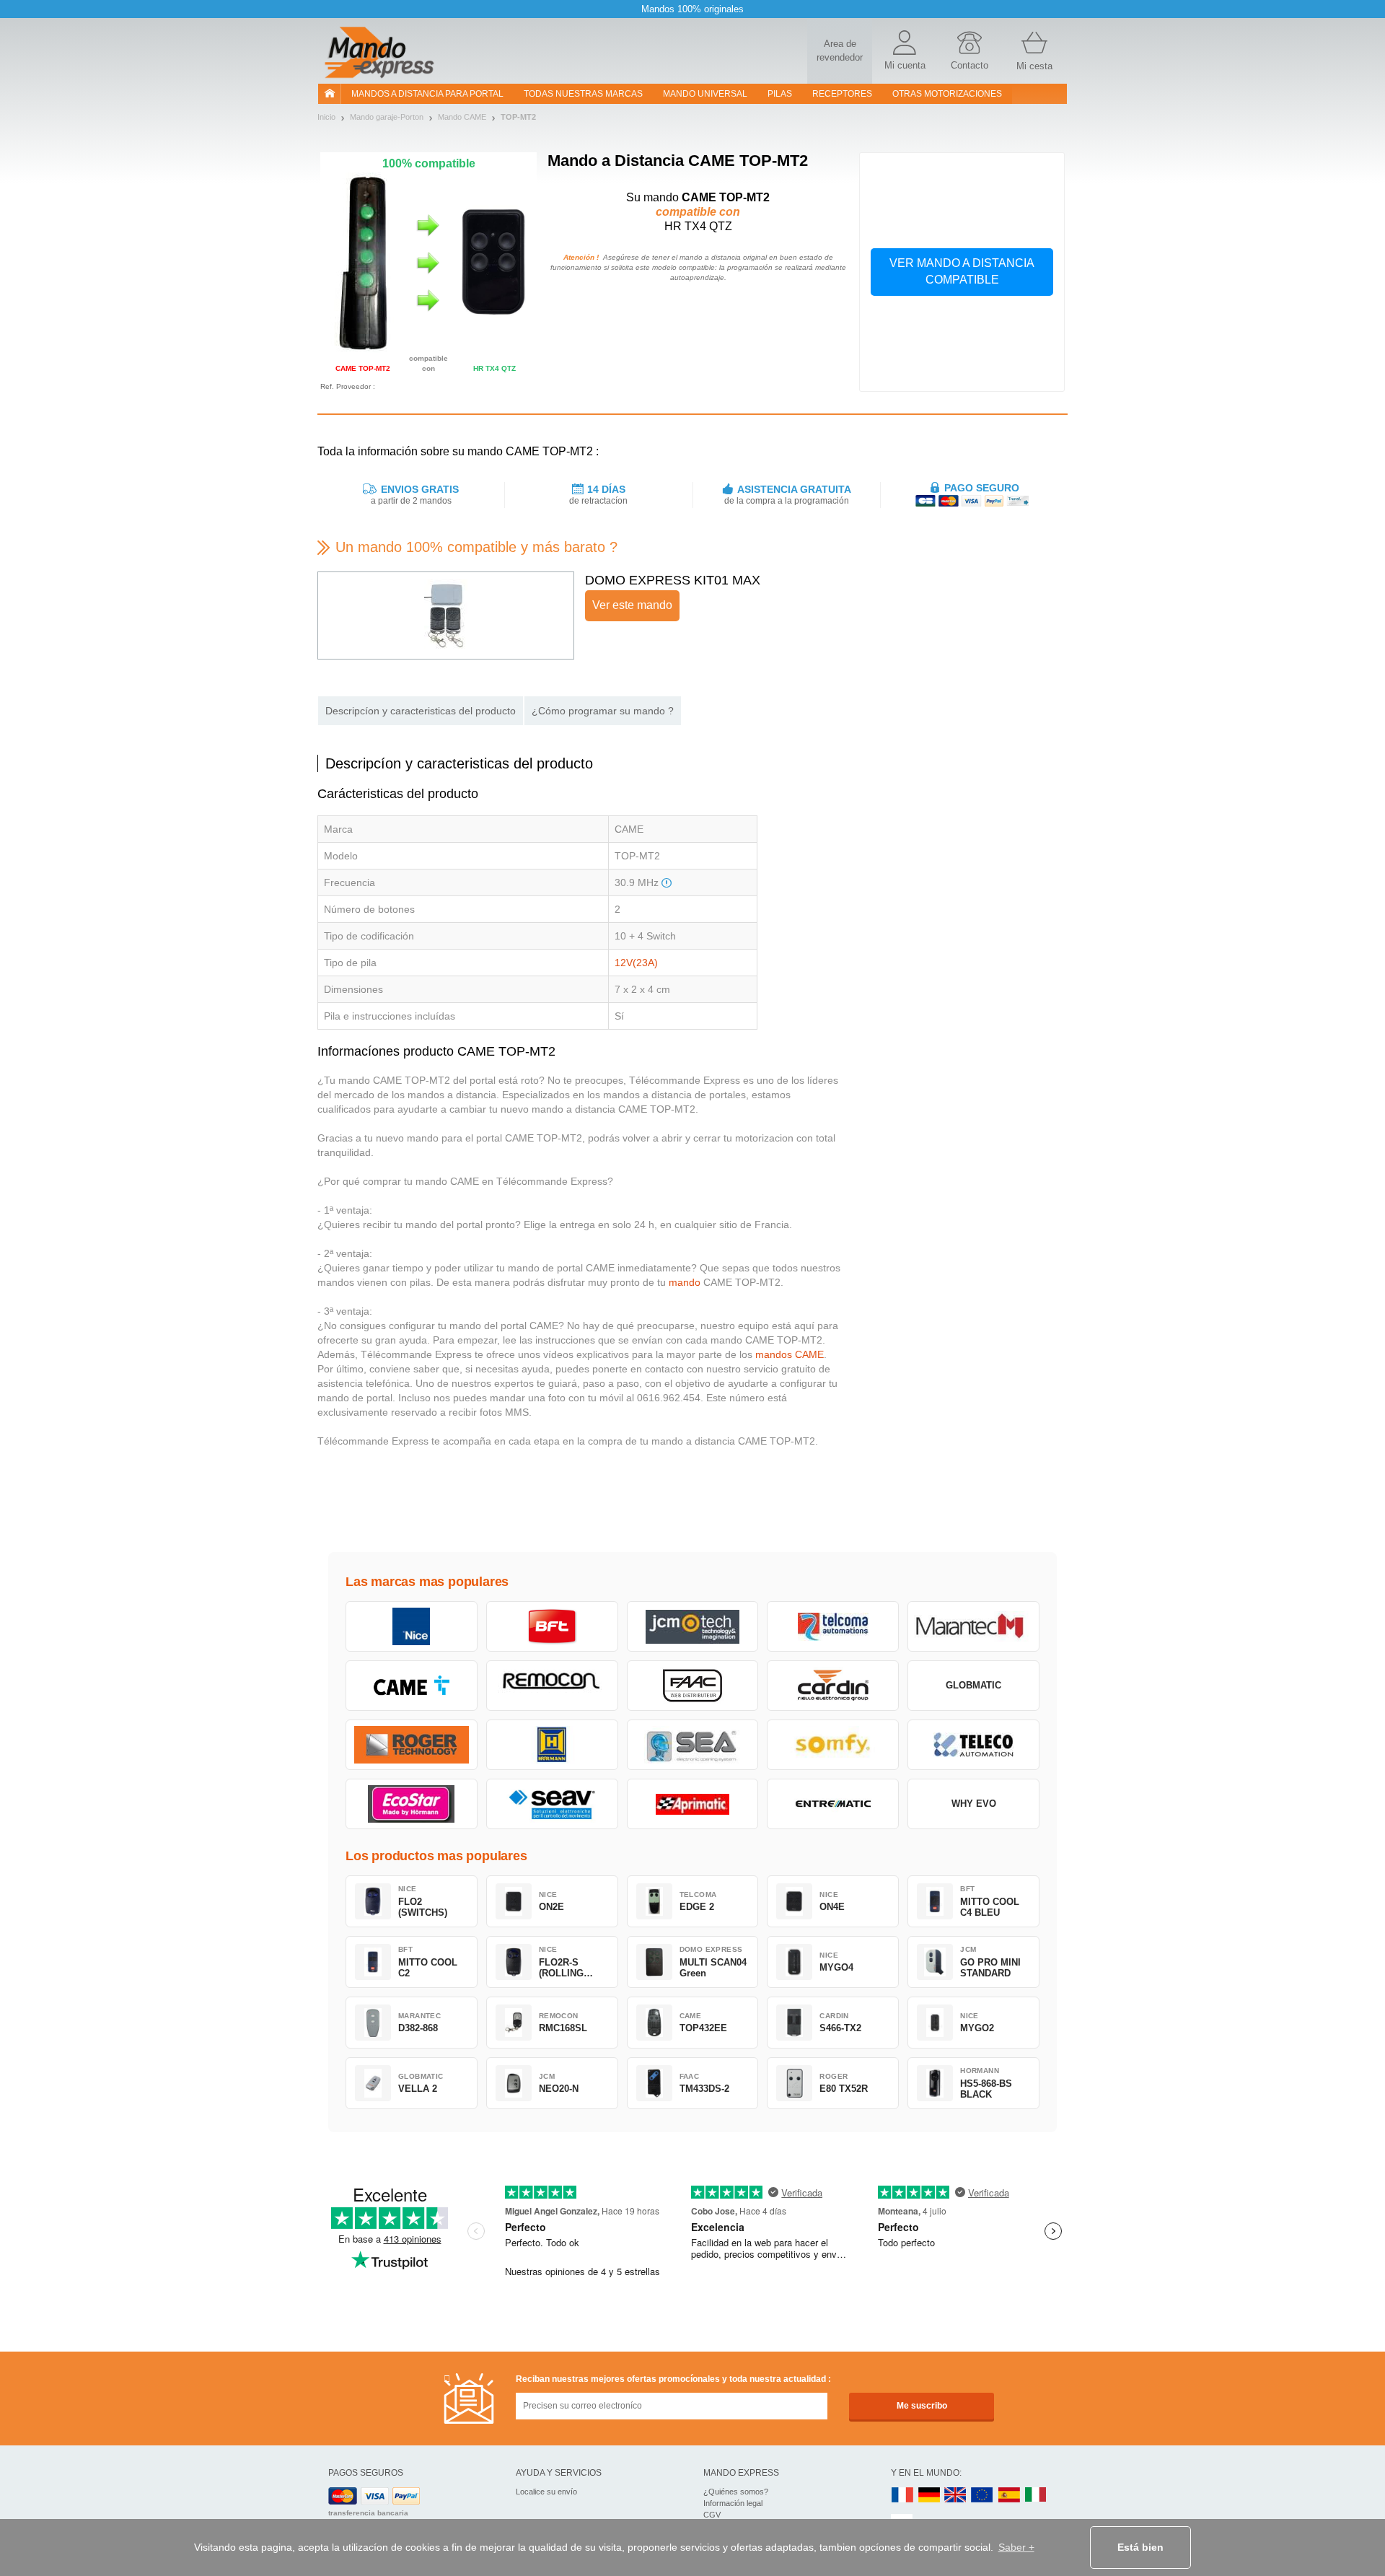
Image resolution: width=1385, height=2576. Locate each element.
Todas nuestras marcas (583, 94)
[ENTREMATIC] (833, 1804)
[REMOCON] (552, 1686)
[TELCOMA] (833, 1626)
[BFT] (552, 1626)
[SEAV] (552, 1804)
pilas (780, 94)
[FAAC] (693, 1686)
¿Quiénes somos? (736, 2492)
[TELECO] (973, 1745)
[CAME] (412, 1686)
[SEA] (693, 1745)
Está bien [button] (1140, 2547)
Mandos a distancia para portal (427, 94)
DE (929, 2496)
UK (956, 2496)
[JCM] (693, 1626)
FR (902, 2496)
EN (982, 2496)
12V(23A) (636, 963)
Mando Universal (705, 94)
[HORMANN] (552, 1745)
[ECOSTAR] (412, 1804)
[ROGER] (412, 1745)
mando (685, 1282)
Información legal (733, 2503)
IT (1036, 2496)
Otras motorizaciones (947, 94)
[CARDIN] (833, 1686)
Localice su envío (546, 2492)
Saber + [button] (1016, 2547)
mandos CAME (790, 1354)
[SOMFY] (833, 1745)
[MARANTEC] (973, 1626)
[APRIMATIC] (693, 1804)
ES (1009, 2496)
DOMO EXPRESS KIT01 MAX (673, 580)
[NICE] (412, 1626)
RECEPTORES (842, 94)
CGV (712, 2515)
